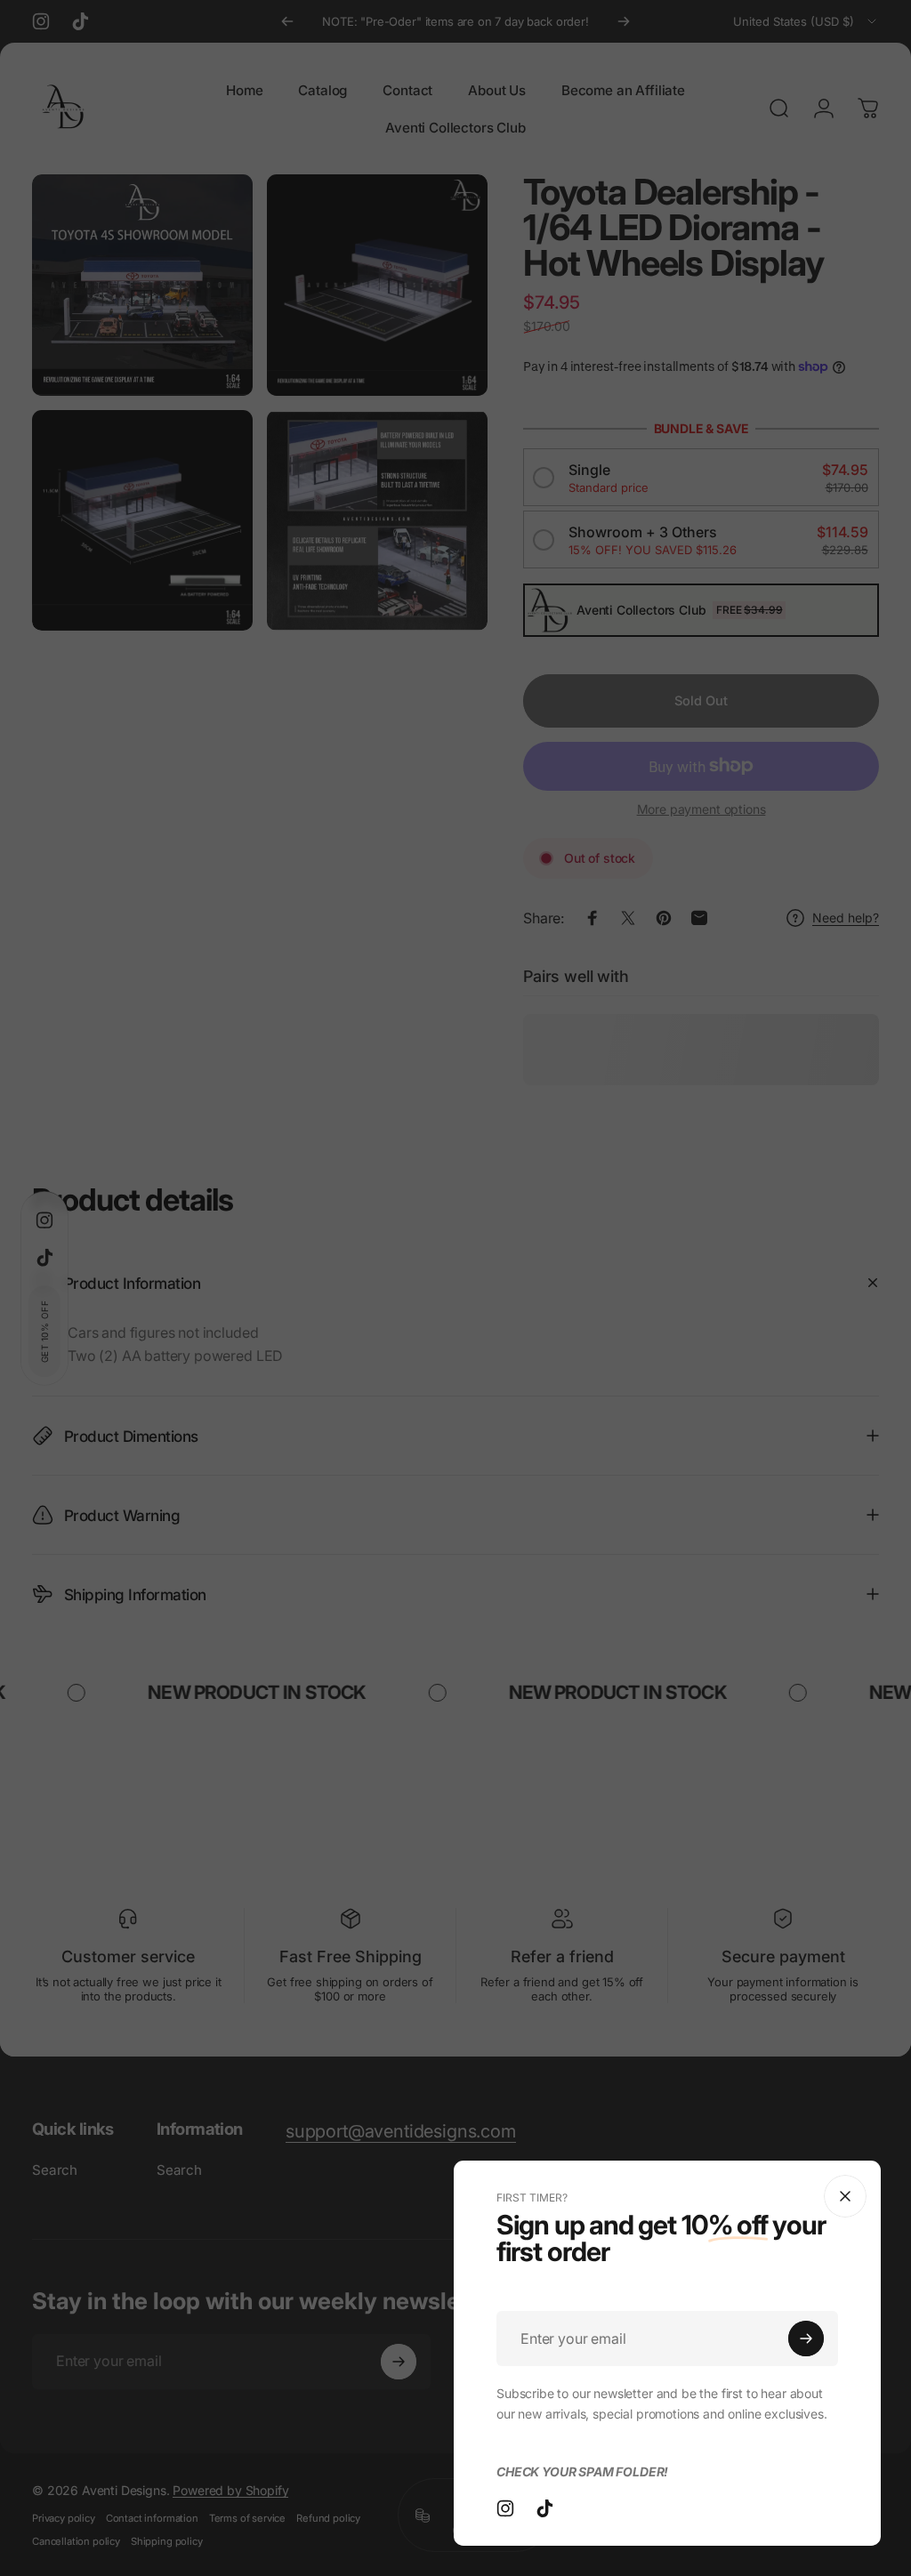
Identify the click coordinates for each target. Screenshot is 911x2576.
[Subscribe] (806, 2339)
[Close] (845, 2196)
